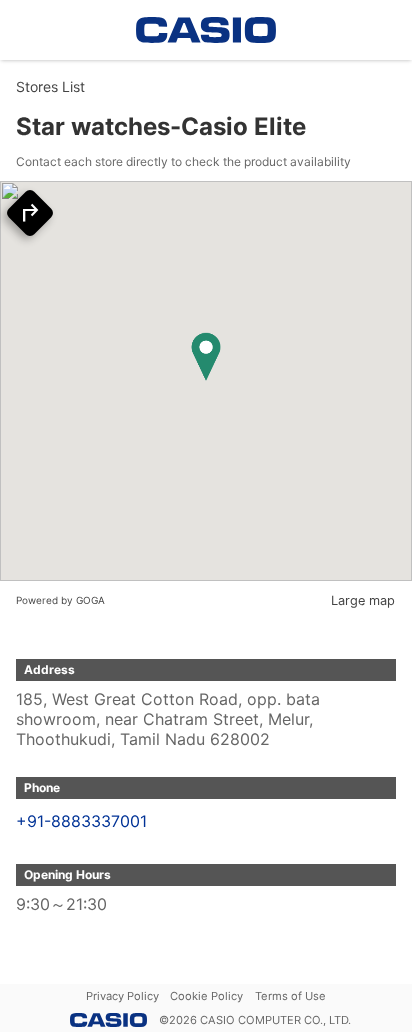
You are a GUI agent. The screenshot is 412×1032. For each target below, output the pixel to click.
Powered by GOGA (60, 600)
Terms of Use (290, 996)
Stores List (50, 86)
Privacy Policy (122, 996)
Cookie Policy (206, 996)
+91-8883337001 (81, 821)
